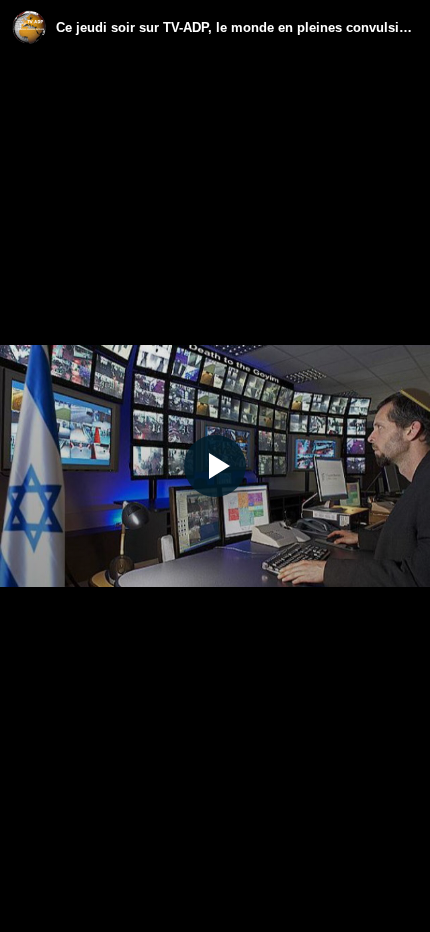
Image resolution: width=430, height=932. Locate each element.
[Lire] (215, 466)
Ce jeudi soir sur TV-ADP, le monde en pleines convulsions (237, 27)
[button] (215, 466)
